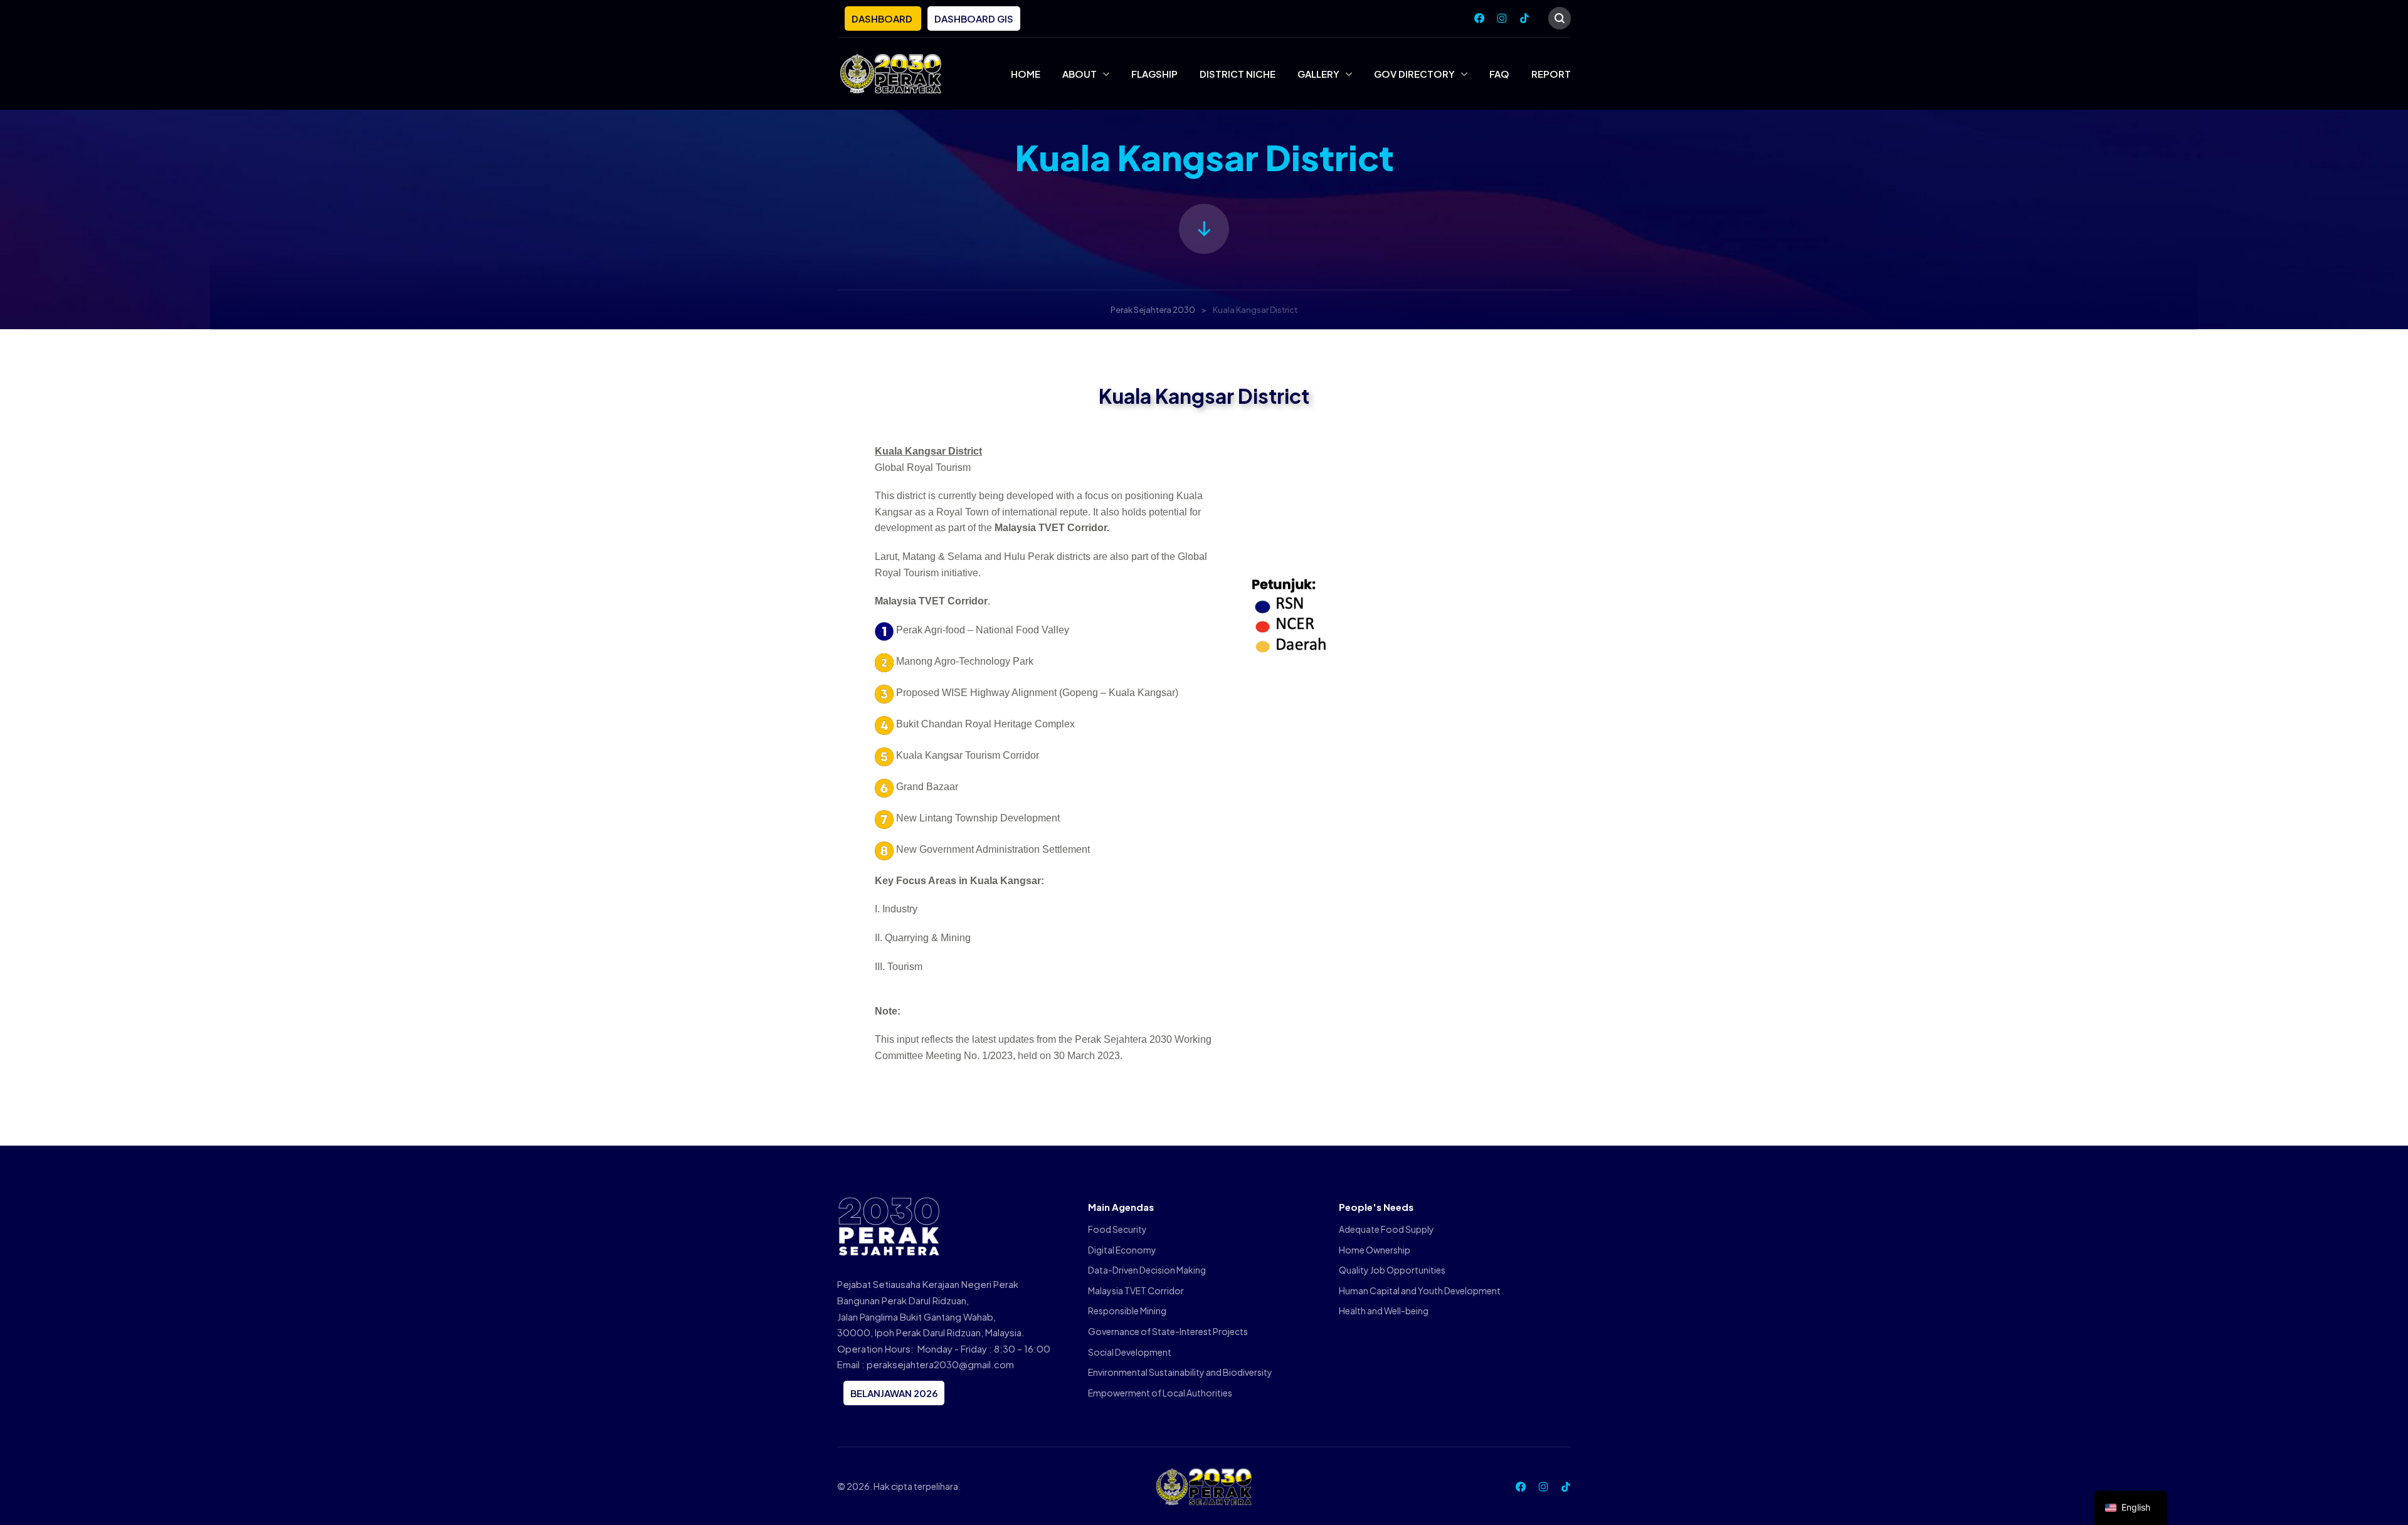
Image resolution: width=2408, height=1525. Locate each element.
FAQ (1499, 74)
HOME (1026, 74)
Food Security (1117, 1229)
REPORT (1551, 74)
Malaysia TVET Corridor (1136, 1290)
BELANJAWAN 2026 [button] (894, 1393)
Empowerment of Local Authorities (1160, 1393)
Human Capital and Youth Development (1420, 1290)
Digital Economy (1122, 1250)
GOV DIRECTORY (1414, 74)
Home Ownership (1375, 1250)
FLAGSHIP (1154, 74)
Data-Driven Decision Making (1147, 1270)
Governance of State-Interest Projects (1168, 1331)
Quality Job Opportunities (1392, 1270)
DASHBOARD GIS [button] (974, 18)
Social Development (1130, 1352)
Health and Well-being (1384, 1311)
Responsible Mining (1127, 1311)
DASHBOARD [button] (883, 18)
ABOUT (1080, 74)
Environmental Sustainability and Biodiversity (1180, 1372)
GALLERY (1318, 74)
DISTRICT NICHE (1238, 74)
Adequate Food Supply (1386, 1229)
